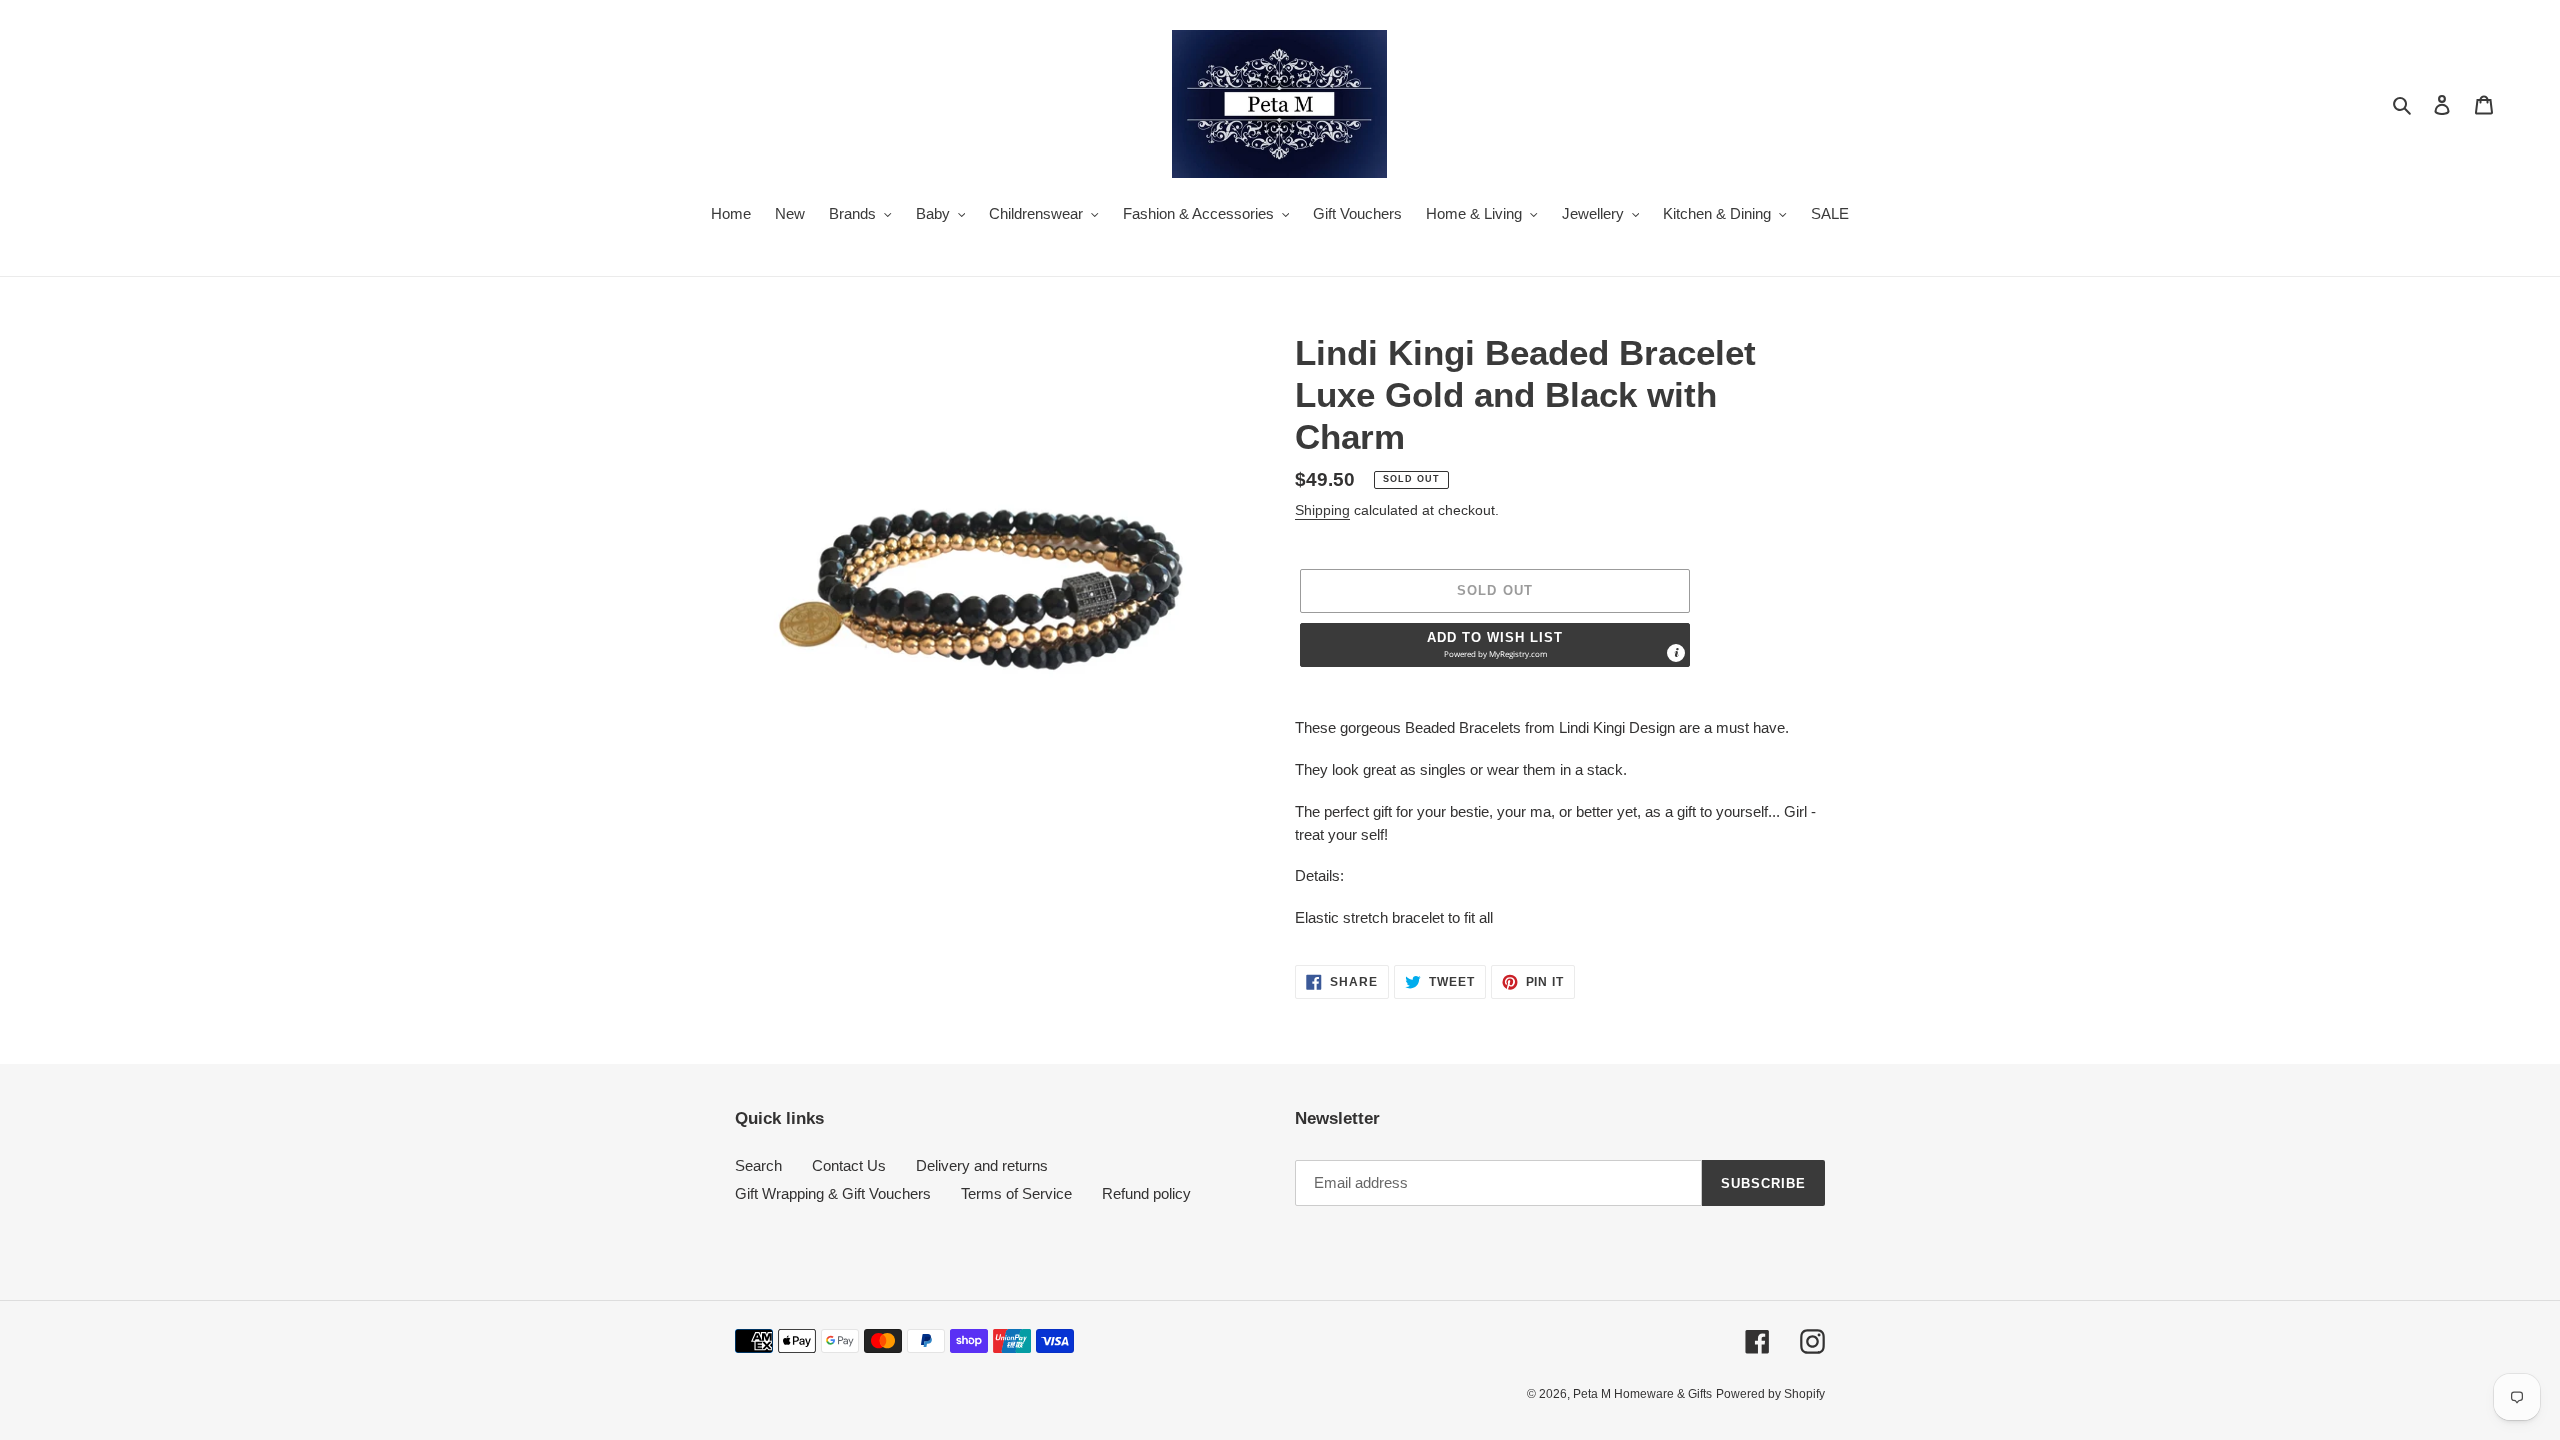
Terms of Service (1016, 1193)
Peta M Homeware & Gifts (1642, 1394)
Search (758, 1165)
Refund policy (1146, 1193)
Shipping (1322, 510)
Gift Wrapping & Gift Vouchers (833, 1193)
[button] (1495, 645)
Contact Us (849, 1165)
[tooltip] (1676, 653)
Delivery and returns (982, 1165)
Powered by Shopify (1770, 1394)
